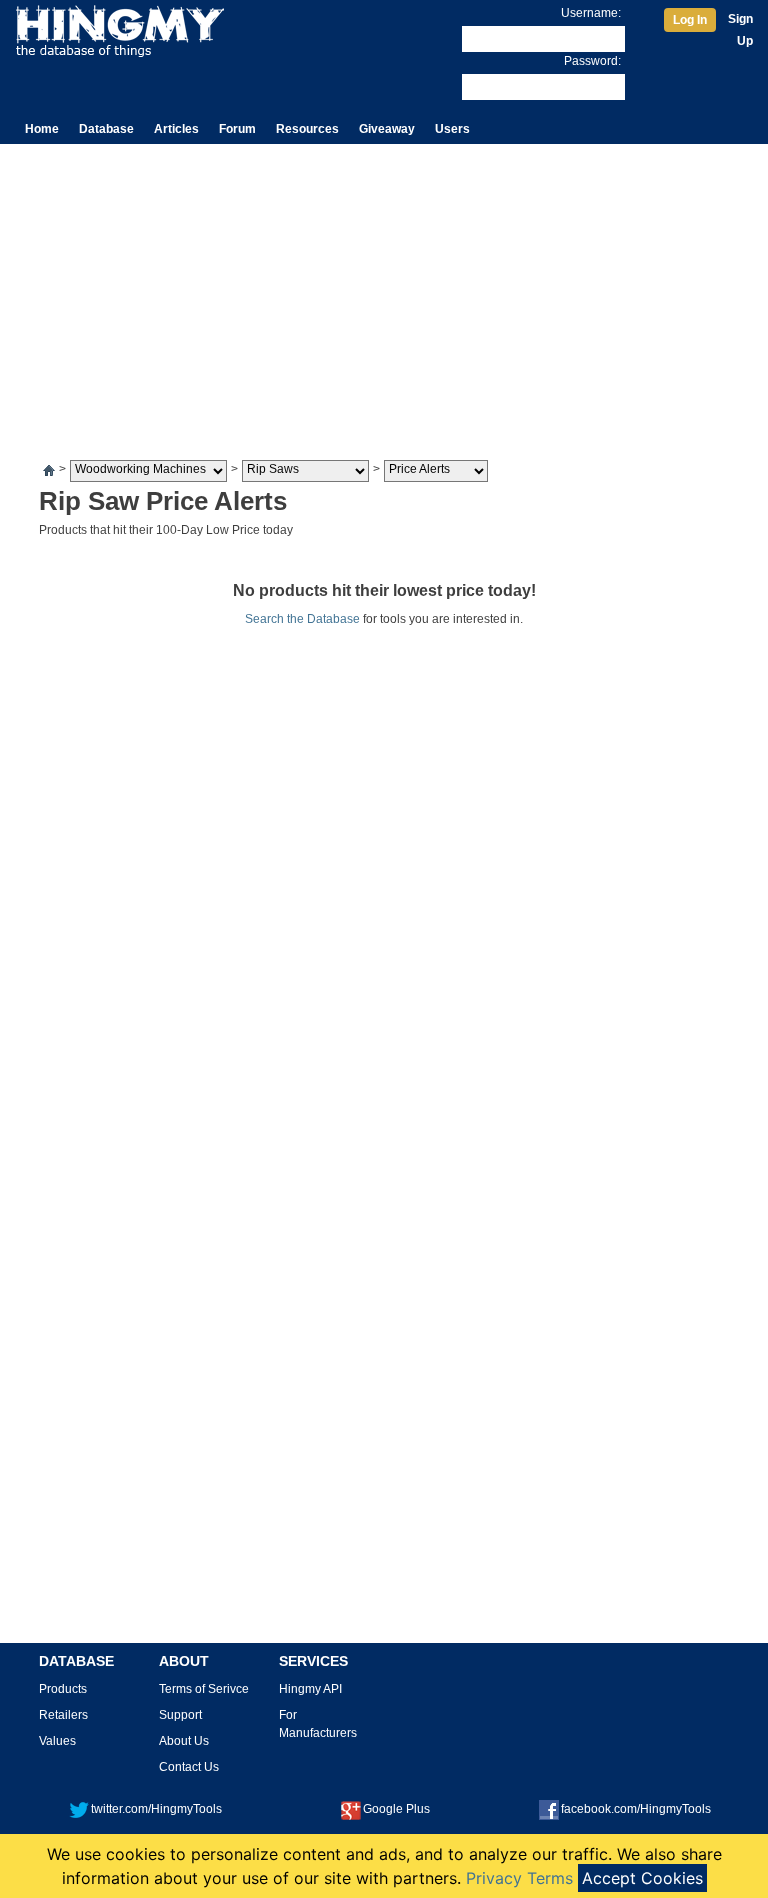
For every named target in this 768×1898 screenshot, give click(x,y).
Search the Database (302, 619)
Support (180, 1715)
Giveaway (387, 129)
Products (63, 1689)
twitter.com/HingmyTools (156, 1809)
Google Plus (396, 1809)
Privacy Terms (519, 1878)
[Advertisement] (384, 294)
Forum (237, 129)
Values (57, 1741)
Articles (176, 129)
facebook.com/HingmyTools (636, 1809)
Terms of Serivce (204, 1689)
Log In (690, 20)
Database (106, 129)
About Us (184, 1741)
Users (452, 129)
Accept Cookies (642, 1878)
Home (42, 129)
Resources (307, 129)
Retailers (63, 1715)
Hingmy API (310, 1689)
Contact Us (189, 1767)
